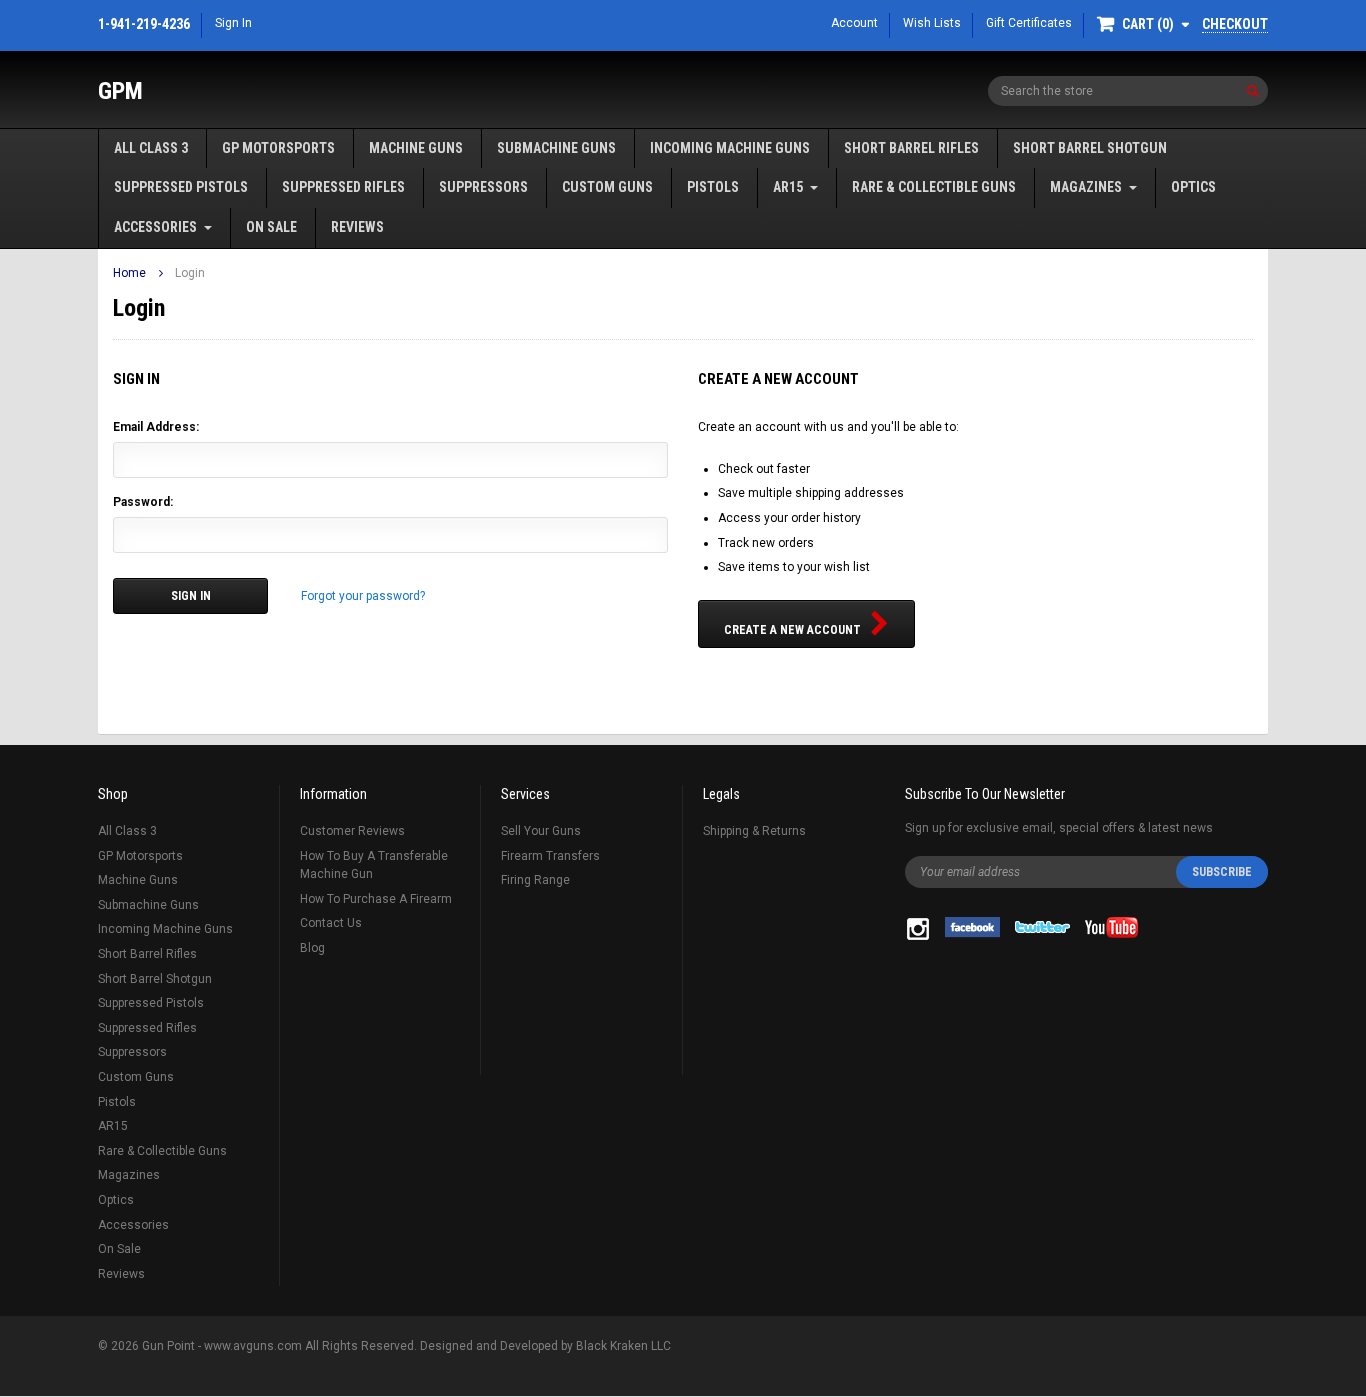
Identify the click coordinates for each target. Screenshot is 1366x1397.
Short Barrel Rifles (911, 148)
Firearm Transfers (550, 856)
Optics (1193, 187)
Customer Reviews (352, 831)
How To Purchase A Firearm (376, 899)
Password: (143, 502)
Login (190, 273)
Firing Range (535, 880)
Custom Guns (607, 187)
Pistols (713, 187)
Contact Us (331, 923)
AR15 (788, 187)
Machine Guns (416, 148)
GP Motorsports (278, 148)
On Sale (271, 227)
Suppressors (483, 187)
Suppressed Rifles (343, 187)
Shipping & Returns (754, 831)
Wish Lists (932, 23)
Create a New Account (792, 630)
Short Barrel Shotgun (1090, 148)
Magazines (1086, 187)
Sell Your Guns (541, 831)
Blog (312, 948)
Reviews (357, 227)
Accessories (155, 227)
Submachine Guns (556, 148)
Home (129, 273)
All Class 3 (151, 148)
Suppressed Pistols (181, 187)
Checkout (1235, 24)
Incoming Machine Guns (730, 148)
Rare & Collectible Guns (934, 187)
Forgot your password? (363, 596)
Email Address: (156, 427)
